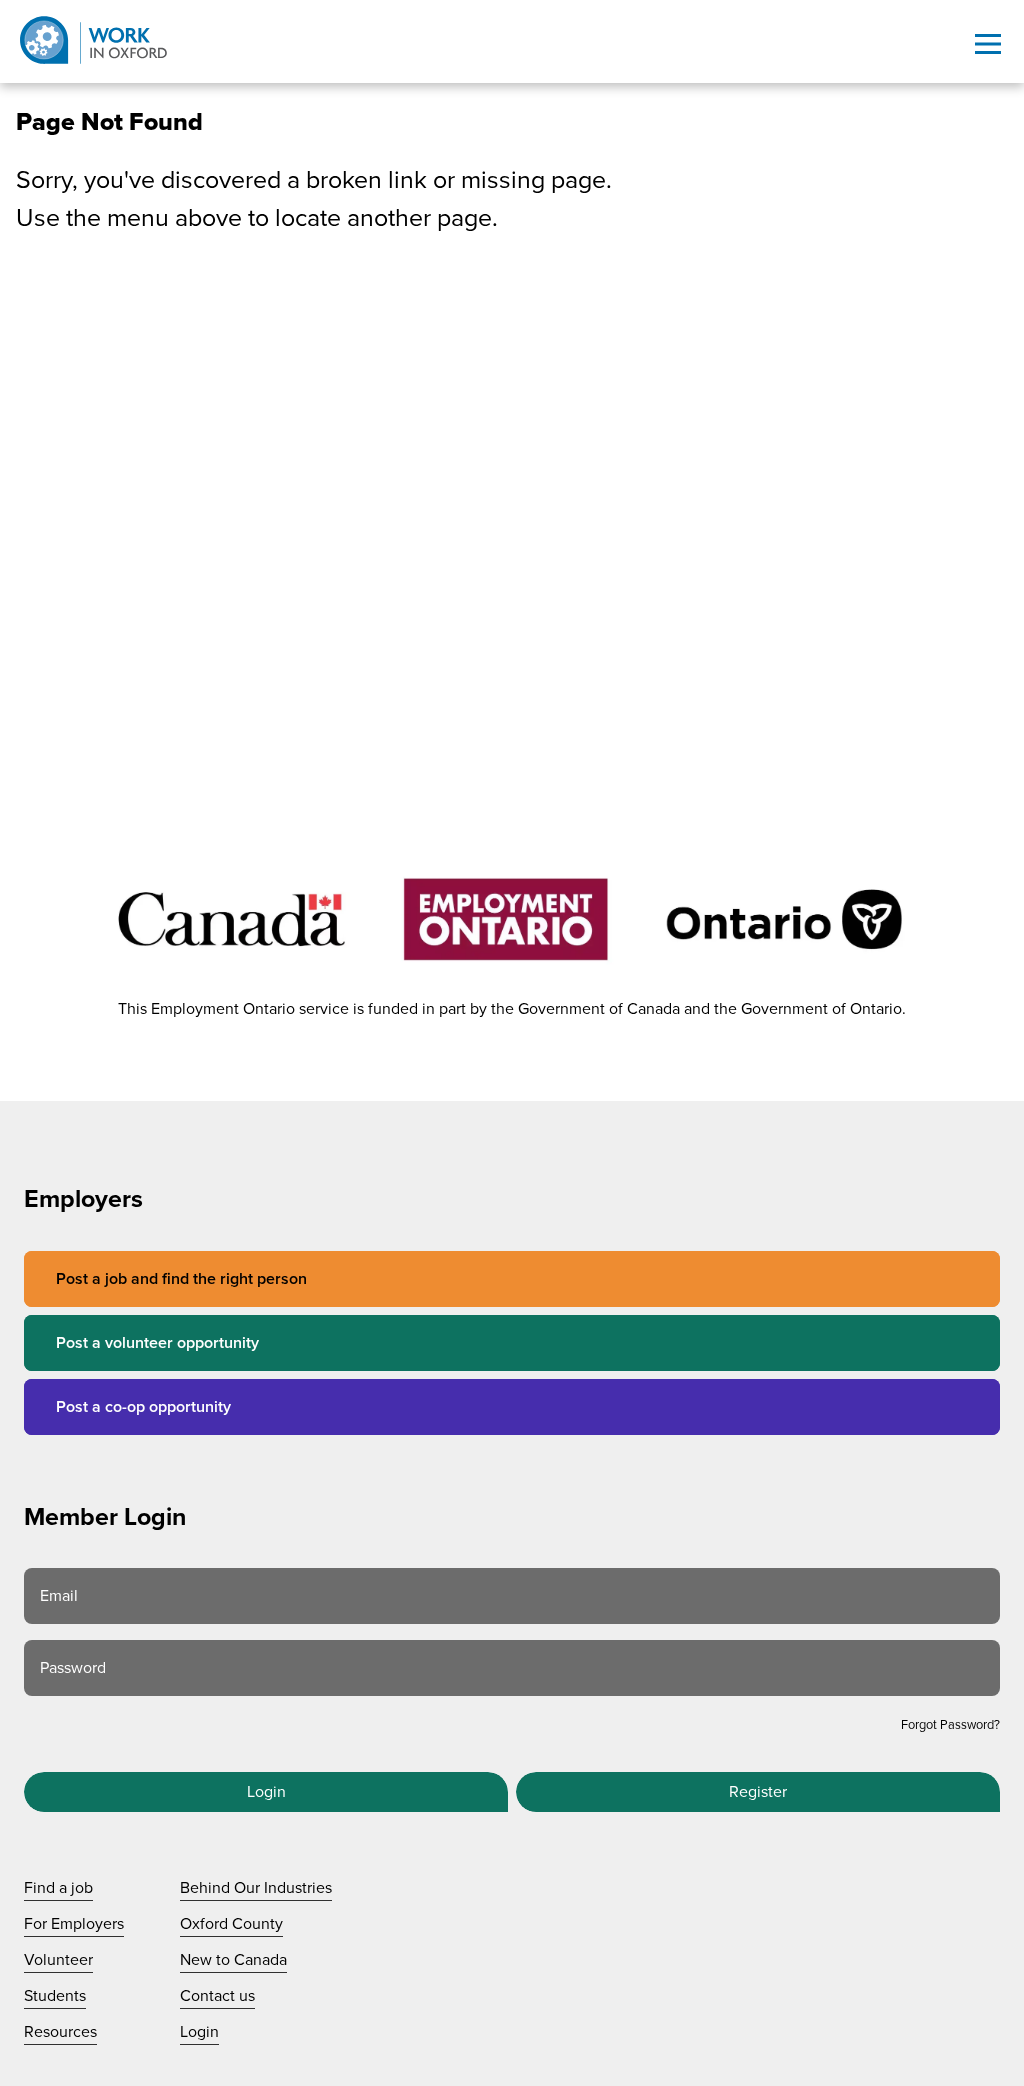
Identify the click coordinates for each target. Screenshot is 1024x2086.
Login (266, 1792)
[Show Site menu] (988, 44)
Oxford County (231, 1924)
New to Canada (233, 1960)
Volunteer (58, 1960)
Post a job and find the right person (181, 1279)
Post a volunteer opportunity (157, 1343)
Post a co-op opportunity (143, 1407)
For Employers (74, 1924)
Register (758, 1792)
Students (55, 1996)
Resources (60, 2032)
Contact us (217, 1996)
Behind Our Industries (256, 1888)
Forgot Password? (950, 1725)
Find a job (58, 1888)
